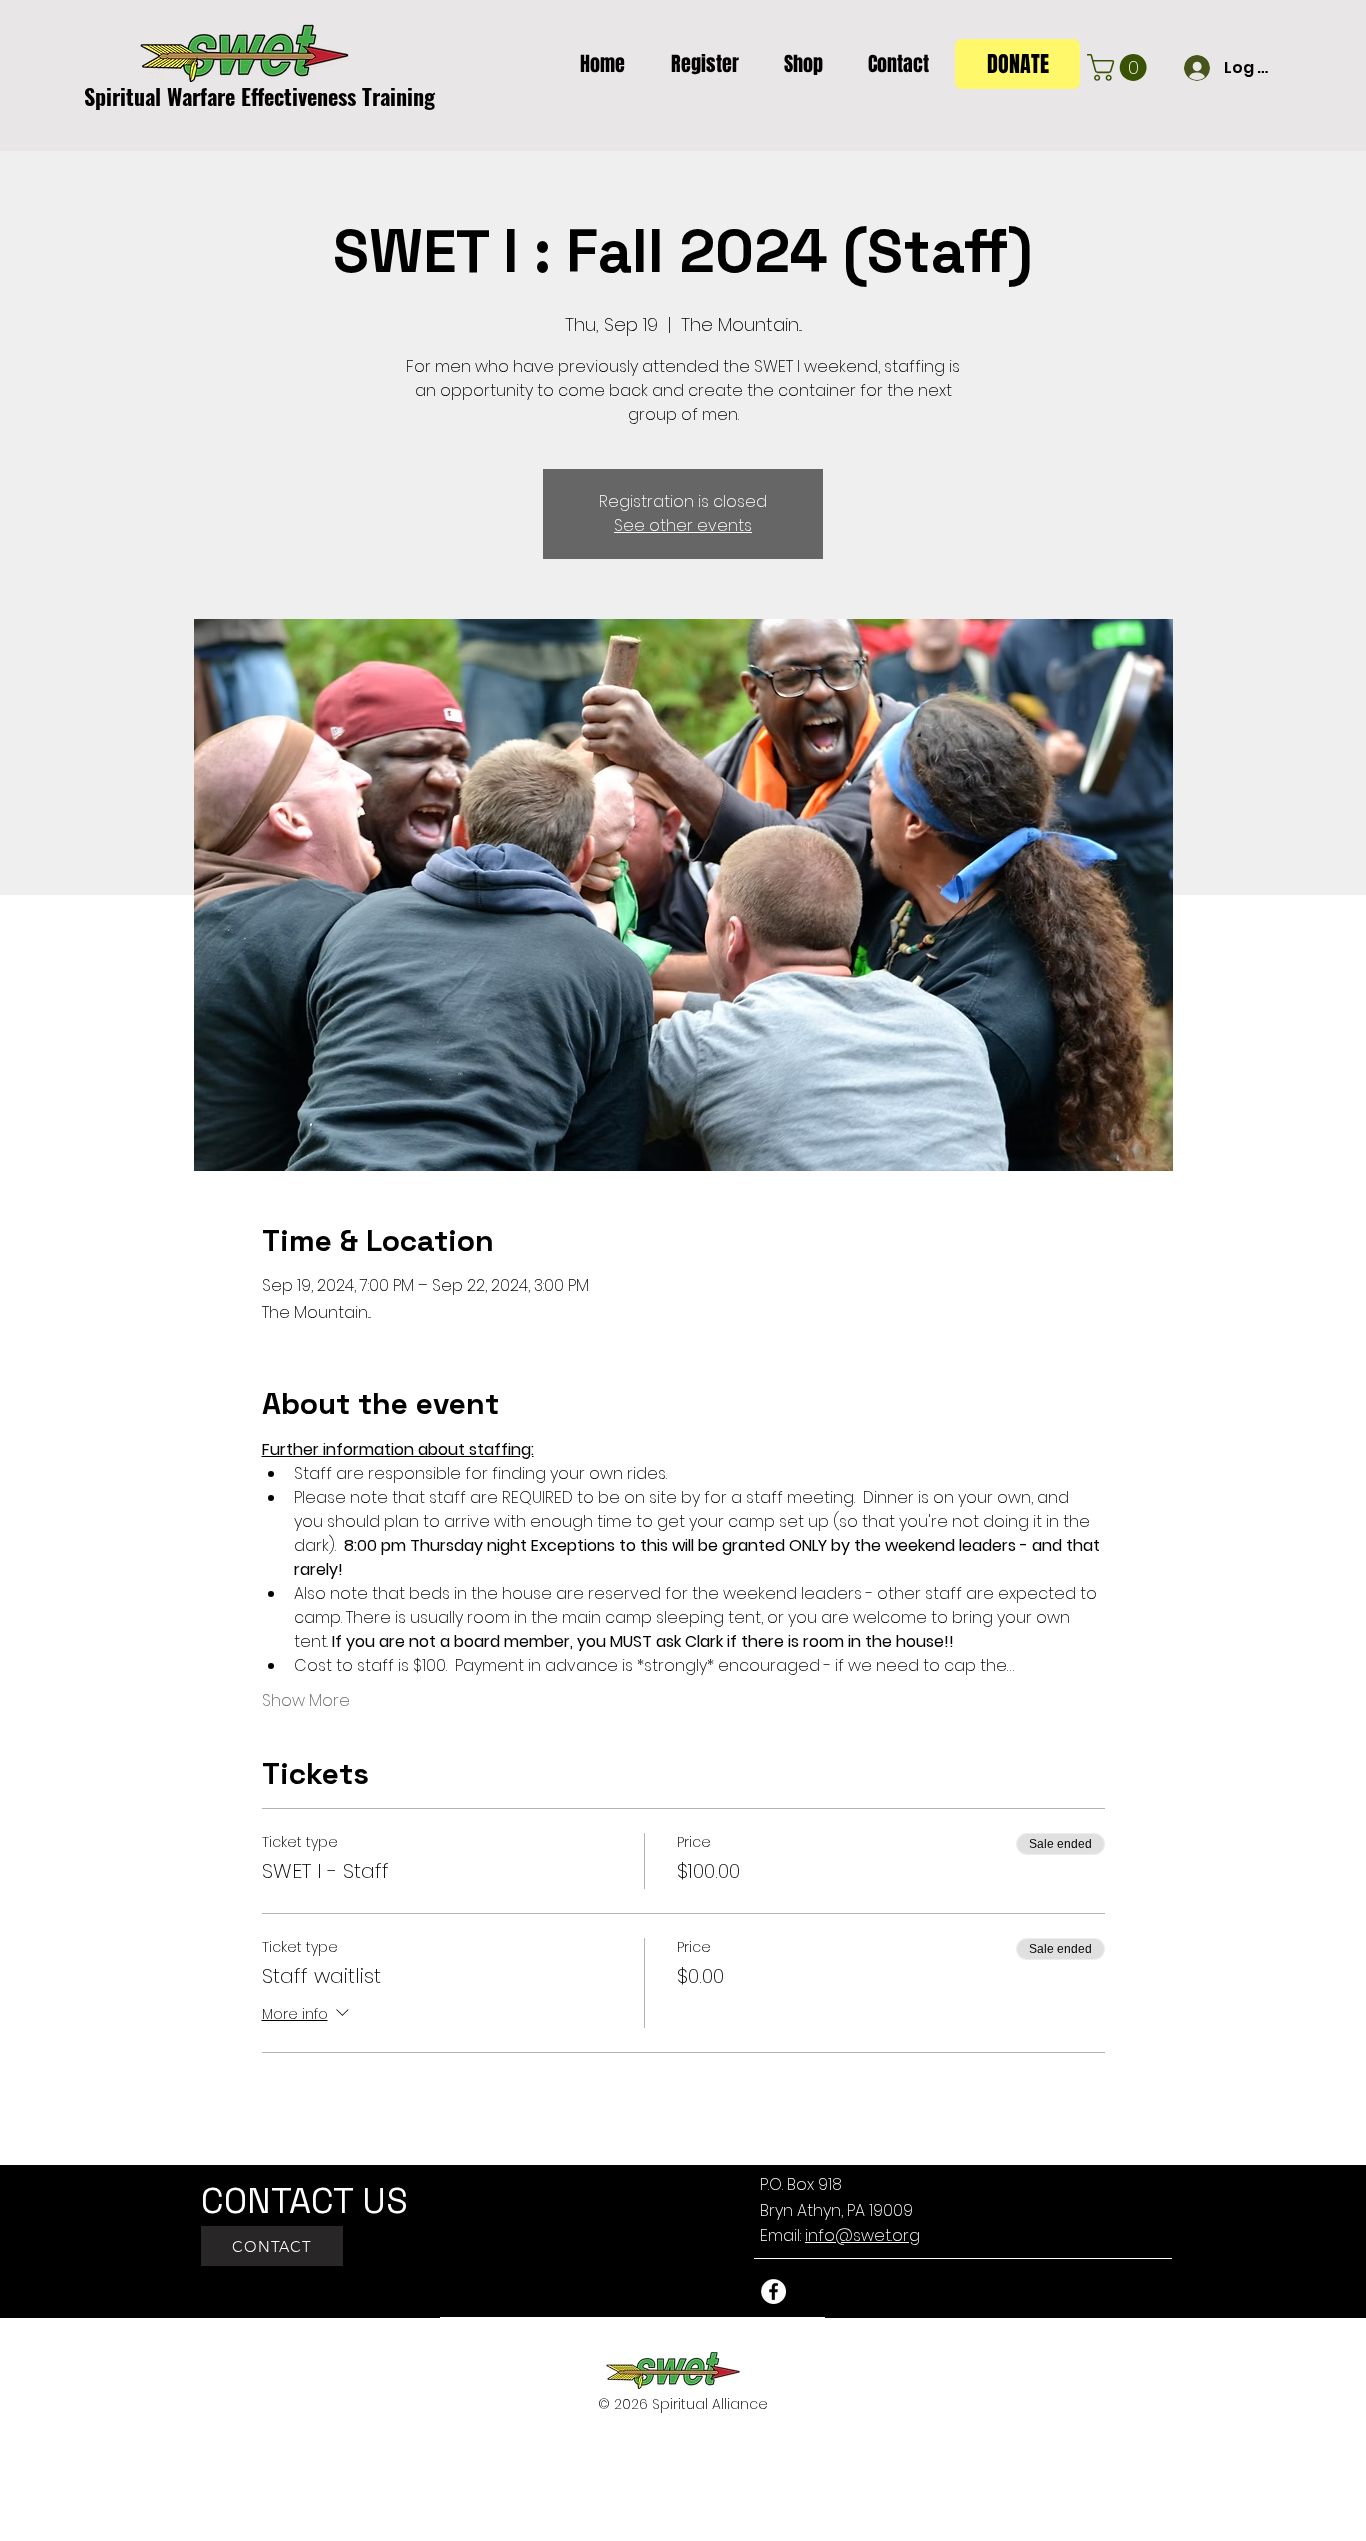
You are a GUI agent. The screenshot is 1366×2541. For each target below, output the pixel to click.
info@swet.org (862, 2235)
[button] (697, 64)
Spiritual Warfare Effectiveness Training (259, 96)
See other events (683, 525)
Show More (306, 1701)
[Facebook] (773, 2291)
